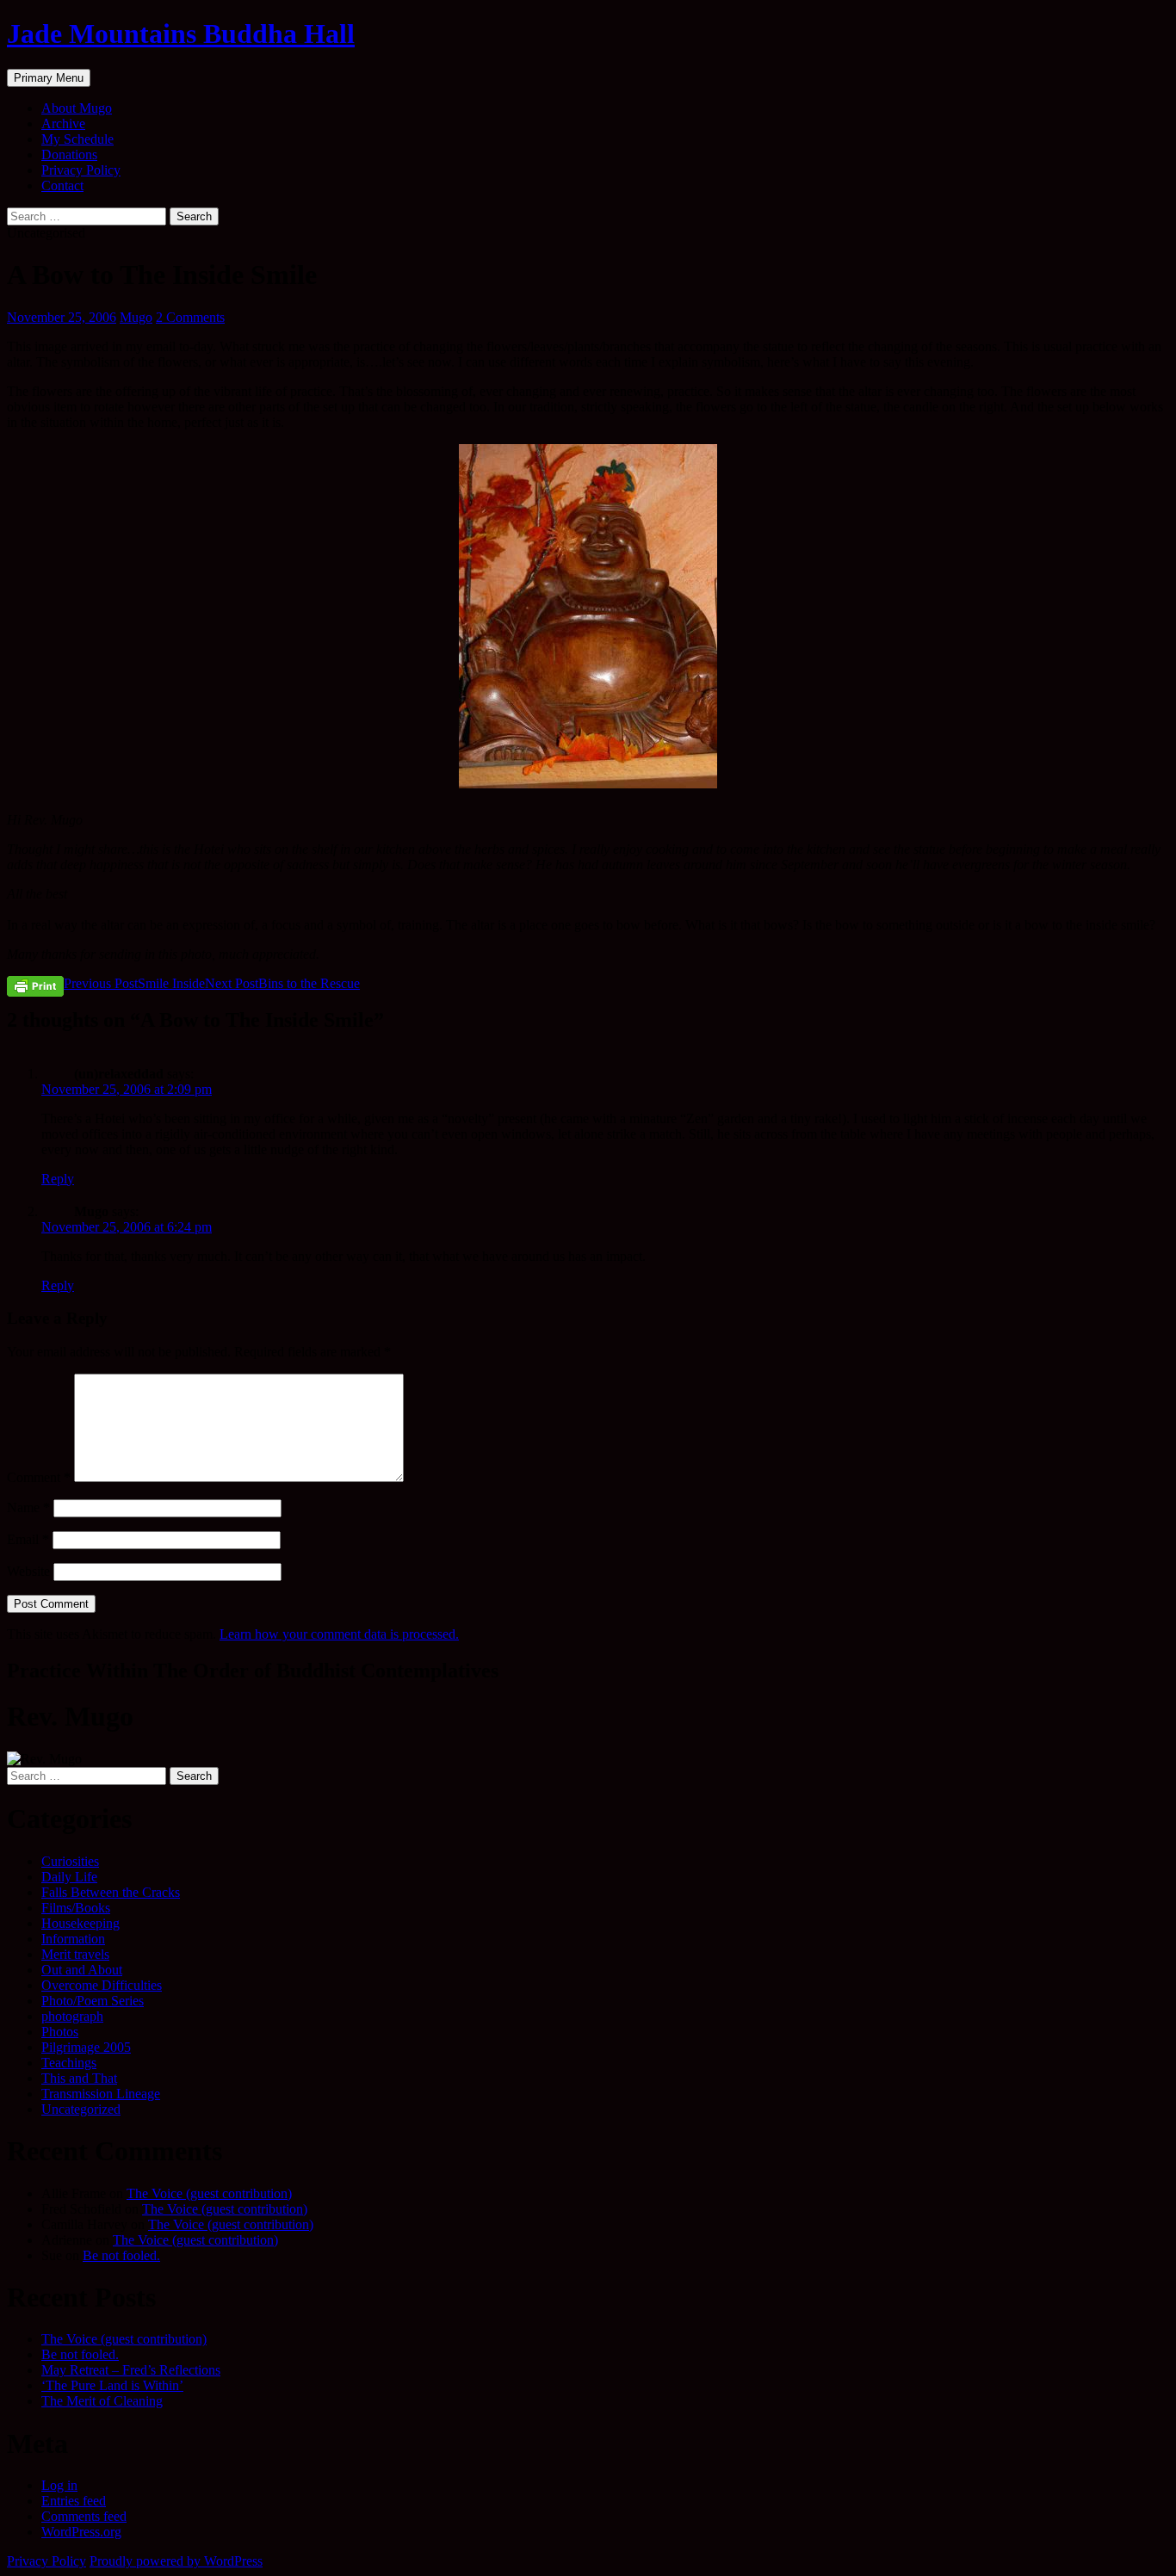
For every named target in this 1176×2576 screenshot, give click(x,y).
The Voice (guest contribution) (209, 2193)
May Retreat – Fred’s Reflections (131, 2370)
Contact (62, 185)
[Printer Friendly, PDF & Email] (35, 985)
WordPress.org (81, 2532)
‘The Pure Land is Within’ (112, 2385)
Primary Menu (49, 78)
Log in (59, 2485)
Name (28, 1507)
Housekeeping (80, 1923)
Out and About (82, 1970)
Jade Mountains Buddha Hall (181, 34)
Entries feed (74, 2501)
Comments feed (84, 2516)
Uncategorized (81, 2109)
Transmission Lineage (101, 2094)
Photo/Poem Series (93, 2001)
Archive (63, 124)
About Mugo (77, 108)
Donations (69, 154)
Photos (60, 2032)
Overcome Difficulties (102, 1985)
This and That (79, 2078)
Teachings (69, 2063)
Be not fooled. (121, 2255)
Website (28, 1571)
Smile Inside (134, 983)
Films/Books (76, 1908)
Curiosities (70, 1861)
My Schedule (77, 139)
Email (28, 1539)
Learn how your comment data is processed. (339, 1634)
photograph (72, 2016)
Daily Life (69, 1877)
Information (73, 1939)
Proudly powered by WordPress (176, 2561)
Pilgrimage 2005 (86, 2047)
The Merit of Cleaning (102, 2401)
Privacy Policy (81, 170)
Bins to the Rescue (282, 983)
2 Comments (190, 317)
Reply (58, 1179)
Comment (39, 1477)
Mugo (136, 317)
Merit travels (75, 1954)
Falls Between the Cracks (111, 1892)
